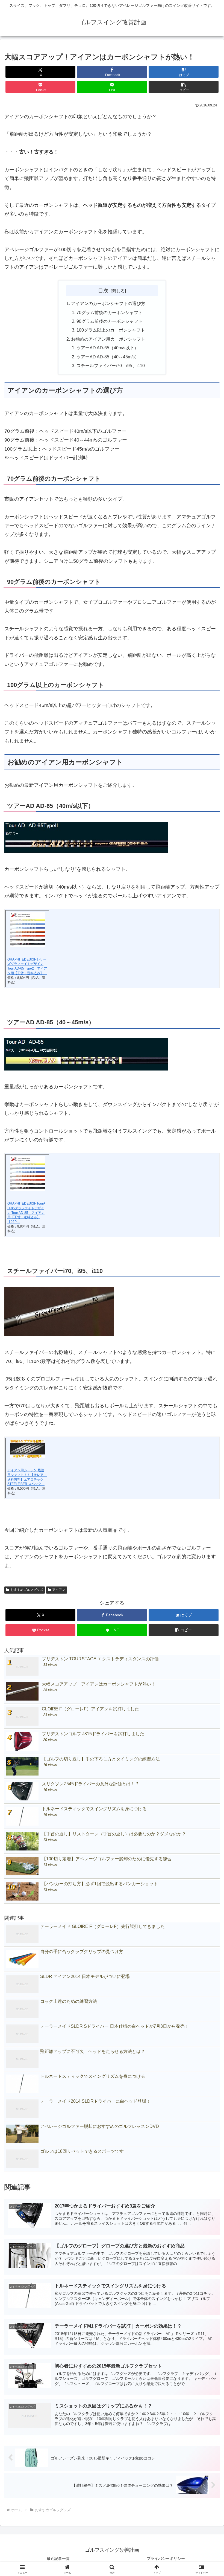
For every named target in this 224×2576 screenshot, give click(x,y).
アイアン (59, 1590)
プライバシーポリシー (166, 2558)
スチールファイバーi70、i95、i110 (111, 365)
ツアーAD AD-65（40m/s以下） (107, 348)
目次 (103, 291)
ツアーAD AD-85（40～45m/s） (108, 357)
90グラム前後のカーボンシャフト (110, 321)
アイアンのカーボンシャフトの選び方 (108, 303)
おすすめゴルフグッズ (27, 1590)
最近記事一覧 (58, 2558)
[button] (184, 87)
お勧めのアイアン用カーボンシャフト (108, 339)
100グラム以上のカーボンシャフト (111, 330)
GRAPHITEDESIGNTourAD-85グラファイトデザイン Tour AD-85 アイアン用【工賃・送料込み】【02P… (26, 1213)
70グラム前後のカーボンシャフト (110, 312)
